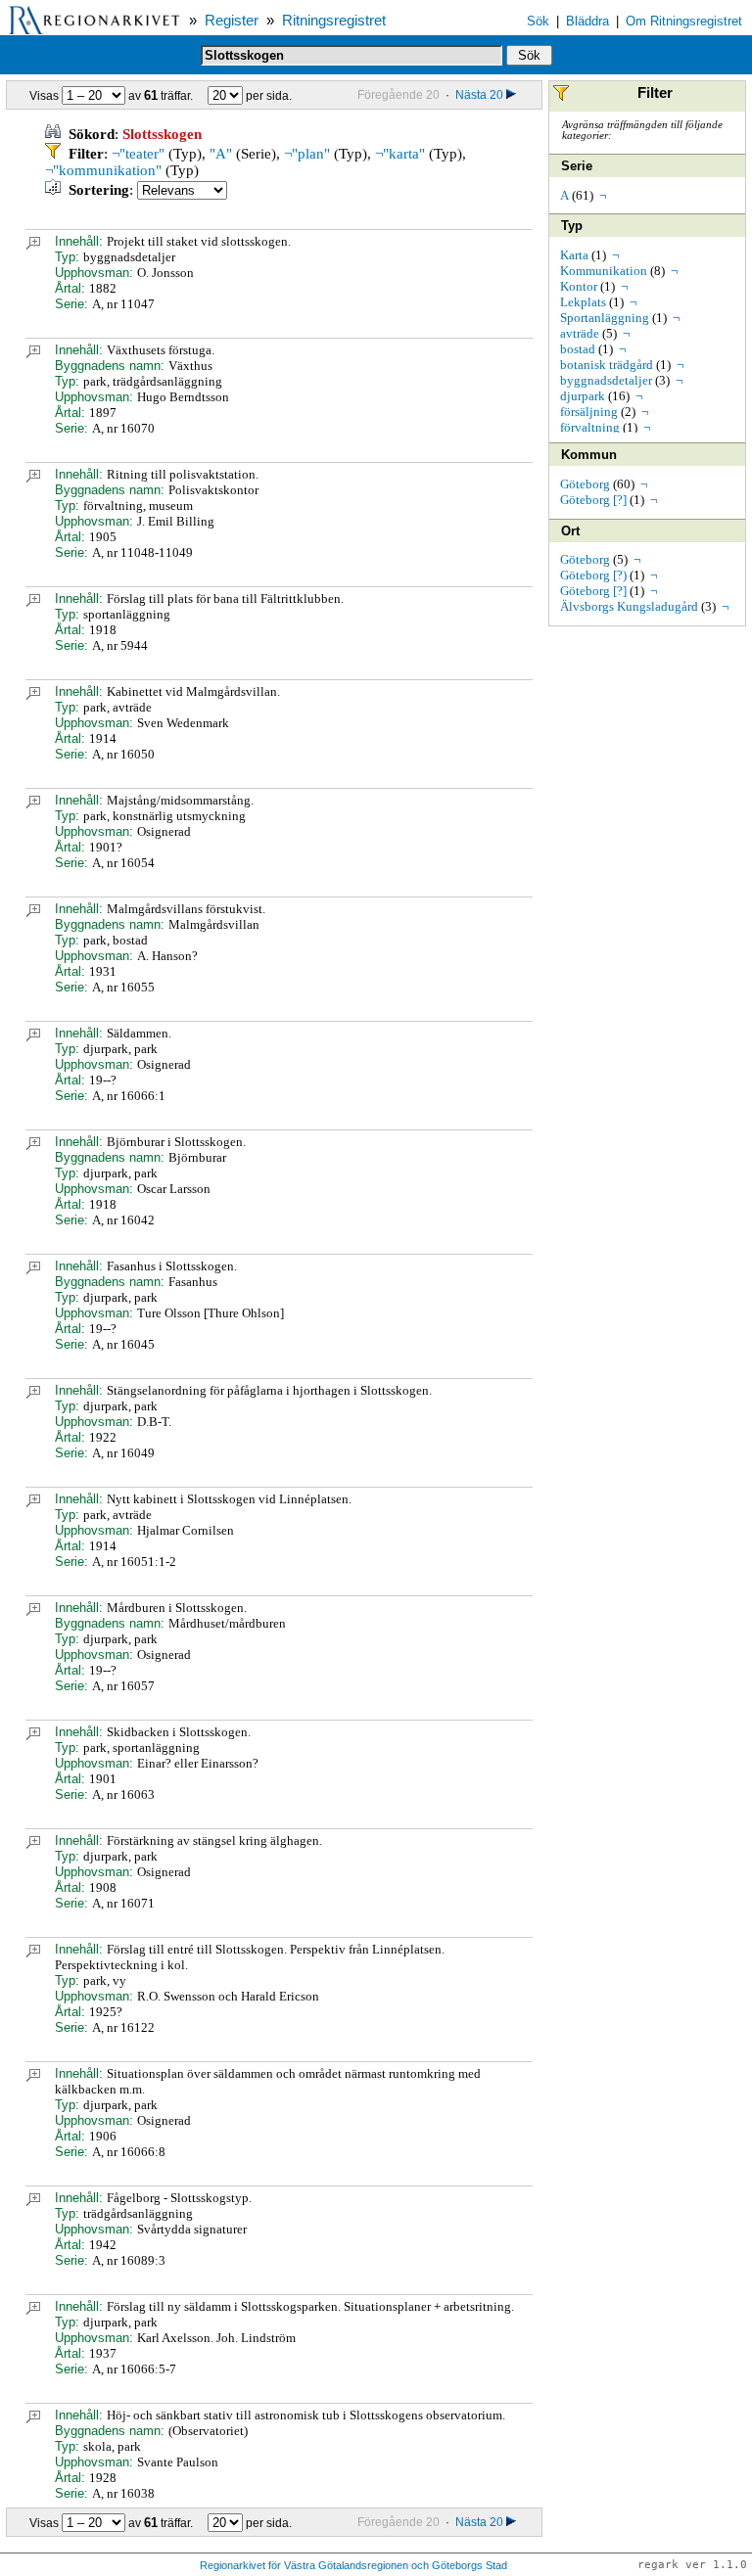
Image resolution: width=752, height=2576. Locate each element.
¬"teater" (138, 154)
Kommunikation (604, 271)
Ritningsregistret (334, 21)
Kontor (579, 286)
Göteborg (585, 484)
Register (232, 21)
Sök (538, 21)
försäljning (589, 412)
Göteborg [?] (593, 500)
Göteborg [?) (593, 575)
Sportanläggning (605, 318)
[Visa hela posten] (33, 245)
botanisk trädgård (607, 365)
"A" (221, 154)
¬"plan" (307, 154)
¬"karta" (400, 154)
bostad (578, 349)
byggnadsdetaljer (606, 380)
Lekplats (583, 302)
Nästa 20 (479, 95)
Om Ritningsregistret (684, 21)
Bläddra (587, 21)
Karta (574, 255)
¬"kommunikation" (103, 170)
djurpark (583, 396)
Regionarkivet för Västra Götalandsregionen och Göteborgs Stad (353, 2565)
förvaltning (590, 427)
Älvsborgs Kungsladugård (629, 606)
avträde (580, 333)
